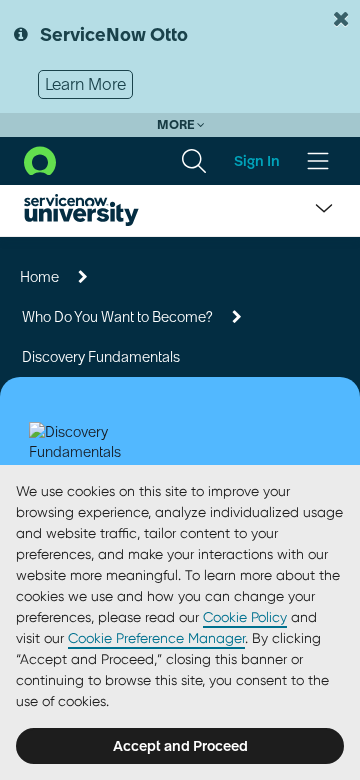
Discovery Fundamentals (101, 357)
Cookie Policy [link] (245, 617)
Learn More (85, 84)
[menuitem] (194, 161)
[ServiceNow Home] (40, 159)
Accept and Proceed (180, 746)
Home (39, 277)
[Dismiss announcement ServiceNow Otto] (341, 19)
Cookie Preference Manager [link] (156, 638)
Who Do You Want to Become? (117, 317)
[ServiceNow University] (81, 210)
